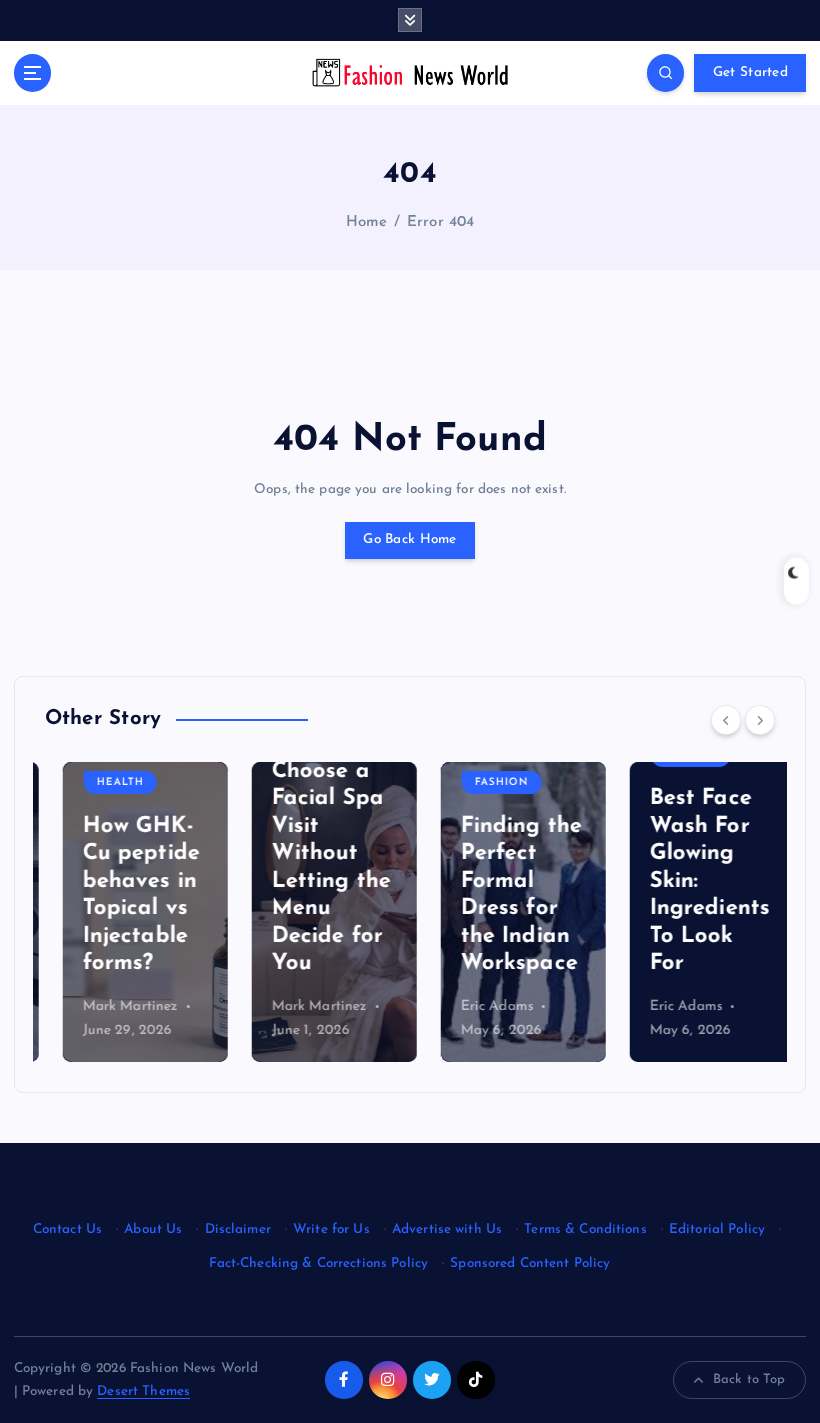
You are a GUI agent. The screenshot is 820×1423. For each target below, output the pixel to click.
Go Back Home (409, 539)
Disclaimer (238, 1229)
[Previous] (726, 720)
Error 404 (440, 222)
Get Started (750, 72)
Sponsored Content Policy (530, 1263)
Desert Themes (143, 1391)
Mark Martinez (113, 1006)
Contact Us (67, 1229)
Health (102, 782)
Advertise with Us (447, 1229)
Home (367, 222)
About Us (153, 1229)
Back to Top (749, 1379)
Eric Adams (479, 1006)
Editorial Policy (717, 1229)
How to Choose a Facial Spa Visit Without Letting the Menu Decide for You (314, 853)
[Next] (760, 720)
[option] (127, 912)
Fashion (484, 782)
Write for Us (331, 1229)
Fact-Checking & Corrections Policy (318, 1263)
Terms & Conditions (585, 1229)
